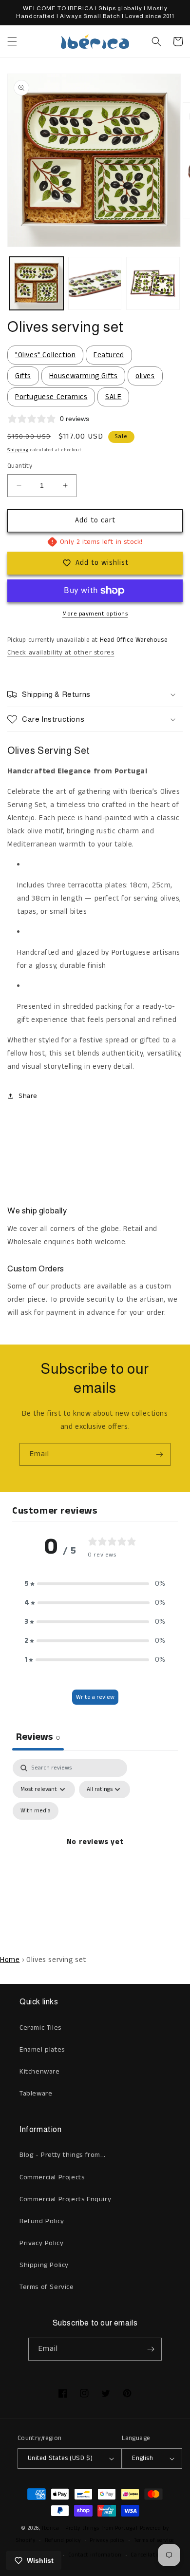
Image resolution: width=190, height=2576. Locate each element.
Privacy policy (107, 2540)
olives (145, 376)
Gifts (23, 376)
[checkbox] (36, 1811)
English (142, 2458)
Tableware (36, 2094)
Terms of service (154, 2540)
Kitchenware (40, 2072)
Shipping (18, 450)
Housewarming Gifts (84, 376)
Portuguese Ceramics (51, 397)
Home (10, 1960)
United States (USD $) (60, 2458)
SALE (113, 397)
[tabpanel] (95, 1853)
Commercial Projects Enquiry (65, 2199)
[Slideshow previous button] (11, 1150)
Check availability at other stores (61, 653)
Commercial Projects (52, 2177)
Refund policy (63, 2540)
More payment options (95, 614)
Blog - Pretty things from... (63, 2155)
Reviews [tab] (38, 1737)
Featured (109, 355)
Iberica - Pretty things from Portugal (90, 2528)
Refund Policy (42, 2221)
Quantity (20, 466)
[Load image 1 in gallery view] (37, 284)
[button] (12, 41)
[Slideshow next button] (179, 1150)
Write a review (95, 1697)
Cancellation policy (155, 2555)
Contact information (95, 2555)
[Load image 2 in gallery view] (95, 284)
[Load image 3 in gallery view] (153, 284)
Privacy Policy (41, 2243)
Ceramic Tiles (40, 2028)
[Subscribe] (159, 1454)
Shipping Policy (44, 2265)
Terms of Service (47, 2287)
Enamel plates (42, 2050)
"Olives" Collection (45, 355)
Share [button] (28, 1096)
